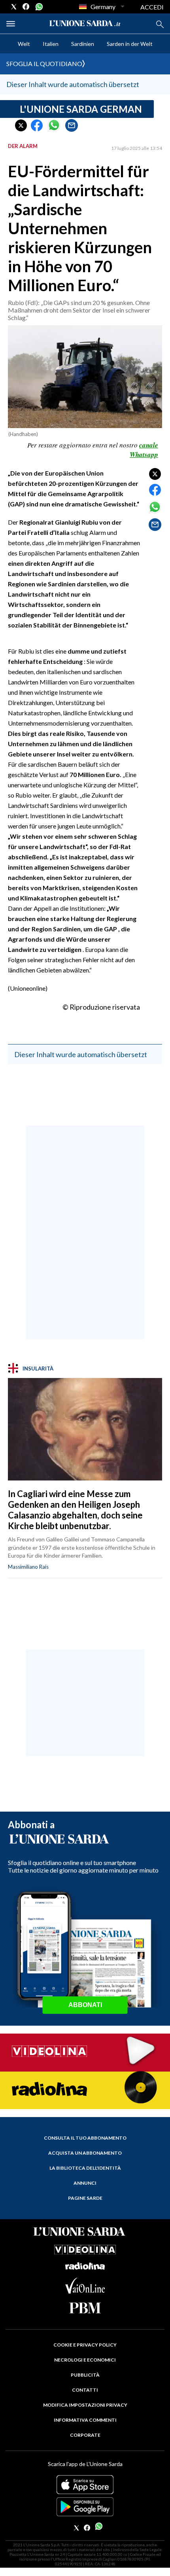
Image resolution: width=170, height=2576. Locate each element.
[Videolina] (85, 2052)
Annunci (85, 2183)
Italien (51, 44)
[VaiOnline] (85, 2291)
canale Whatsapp (144, 450)
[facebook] (26, 7)
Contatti (85, 2390)
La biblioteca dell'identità (85, 2168)
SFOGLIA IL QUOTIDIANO (44, 63)
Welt (24, 44)
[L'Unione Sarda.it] (85, 24)
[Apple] (85, 2485)
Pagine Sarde (85, 2198)
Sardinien (83, 44)
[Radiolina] (85, 2090)
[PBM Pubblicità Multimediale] (85, 2308)
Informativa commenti (85, 2420)
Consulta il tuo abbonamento (85, 2138)
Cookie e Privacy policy (85, 2345)
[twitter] (14, 7)
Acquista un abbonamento (85, 2153)
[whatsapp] (38, 7)
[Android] (85, 2507)
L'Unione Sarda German (81, 109)
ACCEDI (152, 7)
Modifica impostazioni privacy (85, 2405)
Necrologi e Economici (85, 2360)
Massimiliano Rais (28, 1567)
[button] (21, 125)
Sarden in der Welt (130, 44)
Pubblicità (85, 2375)
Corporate (85, 2435)
